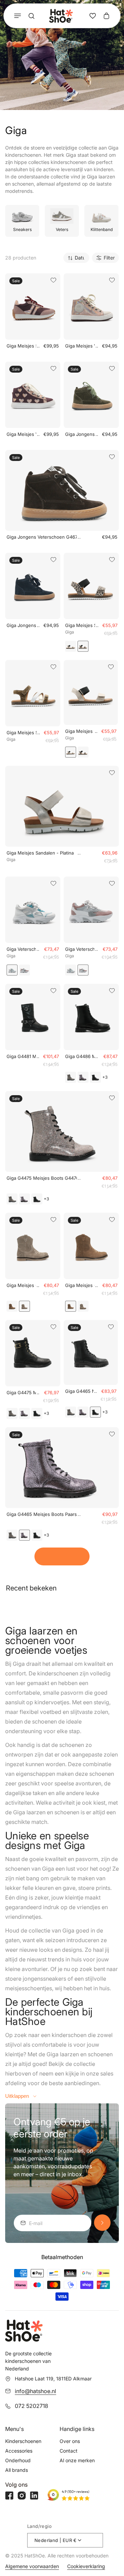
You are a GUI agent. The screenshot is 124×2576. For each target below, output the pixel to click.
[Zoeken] (31, 16)
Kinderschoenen (23, 2441)
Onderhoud (18, 2460)
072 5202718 (32, 2406)
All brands (17, 2470)
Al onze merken (77, 2460)
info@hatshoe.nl (35, 2391)
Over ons (70, 2441)
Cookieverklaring (86, 2566)
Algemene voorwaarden (32, 2566)
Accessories (19, 2451)
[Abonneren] (102, 2223)
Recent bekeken (31, 1588)
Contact (69, 2451)
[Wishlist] (93, 16)
